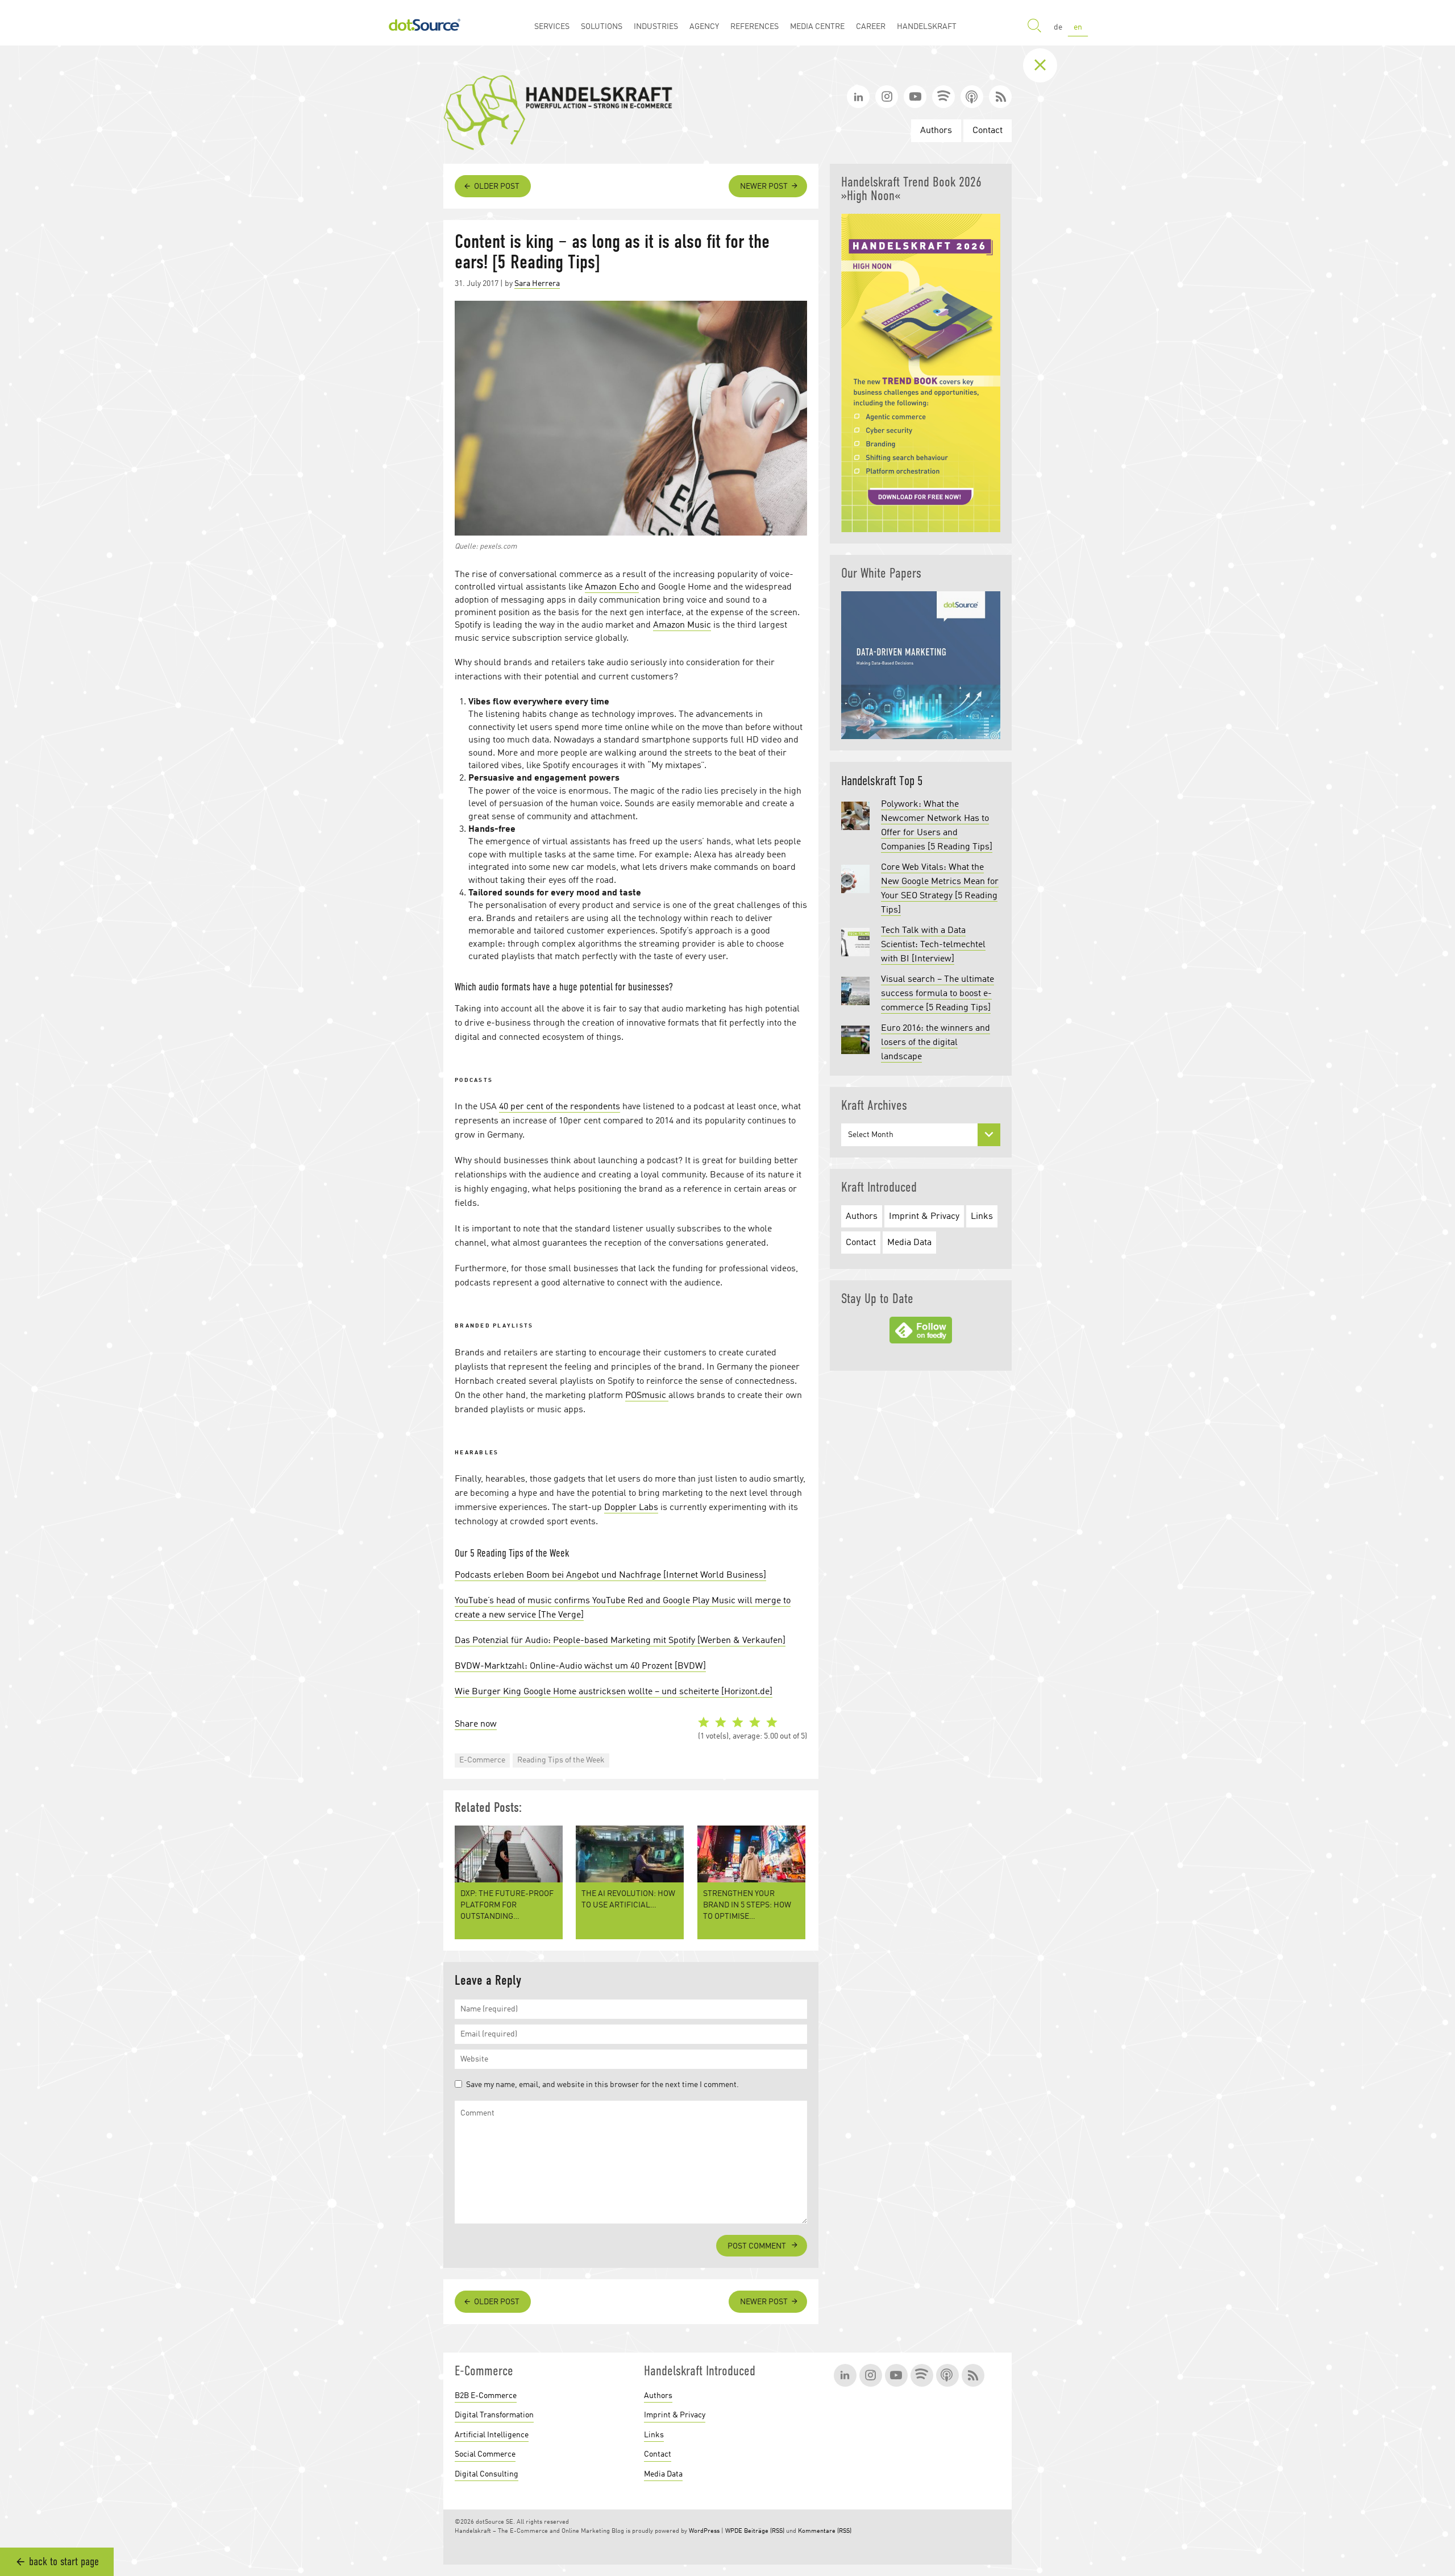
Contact (988, 131)
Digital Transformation (494, 2415)
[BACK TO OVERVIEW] (1049, 65)
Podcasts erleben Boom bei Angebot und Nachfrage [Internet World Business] (610, 1575)
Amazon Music (682, 625)
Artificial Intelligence (492, 2435)
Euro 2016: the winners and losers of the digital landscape (936, 1043)
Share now (476, 1724)
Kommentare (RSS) (825, 2531)
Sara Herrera (537, 284)
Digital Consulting (487, 2474)
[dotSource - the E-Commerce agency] (425, 23)
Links (982, 1217)
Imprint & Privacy (924, 1217)
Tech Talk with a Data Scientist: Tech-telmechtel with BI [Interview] (933, 945)
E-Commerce (482, 1760)
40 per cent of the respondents (560, 1107)
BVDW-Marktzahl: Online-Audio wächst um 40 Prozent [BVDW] (580, 1666)
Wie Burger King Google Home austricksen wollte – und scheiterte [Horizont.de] (614, 1692)
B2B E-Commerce (486, 2396)
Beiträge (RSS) (764, 2531)
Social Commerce (485, 2454)
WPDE (734, 2531)
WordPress (704, 2531)
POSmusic (647, 1396)
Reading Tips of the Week (561, 1760)
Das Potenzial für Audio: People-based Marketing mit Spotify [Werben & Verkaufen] (620, 1641)
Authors (936, 131)
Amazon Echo (612, 587)
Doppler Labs (631, 1508)
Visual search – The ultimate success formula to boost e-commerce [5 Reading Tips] (938, 994)
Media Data (909, 1243)
